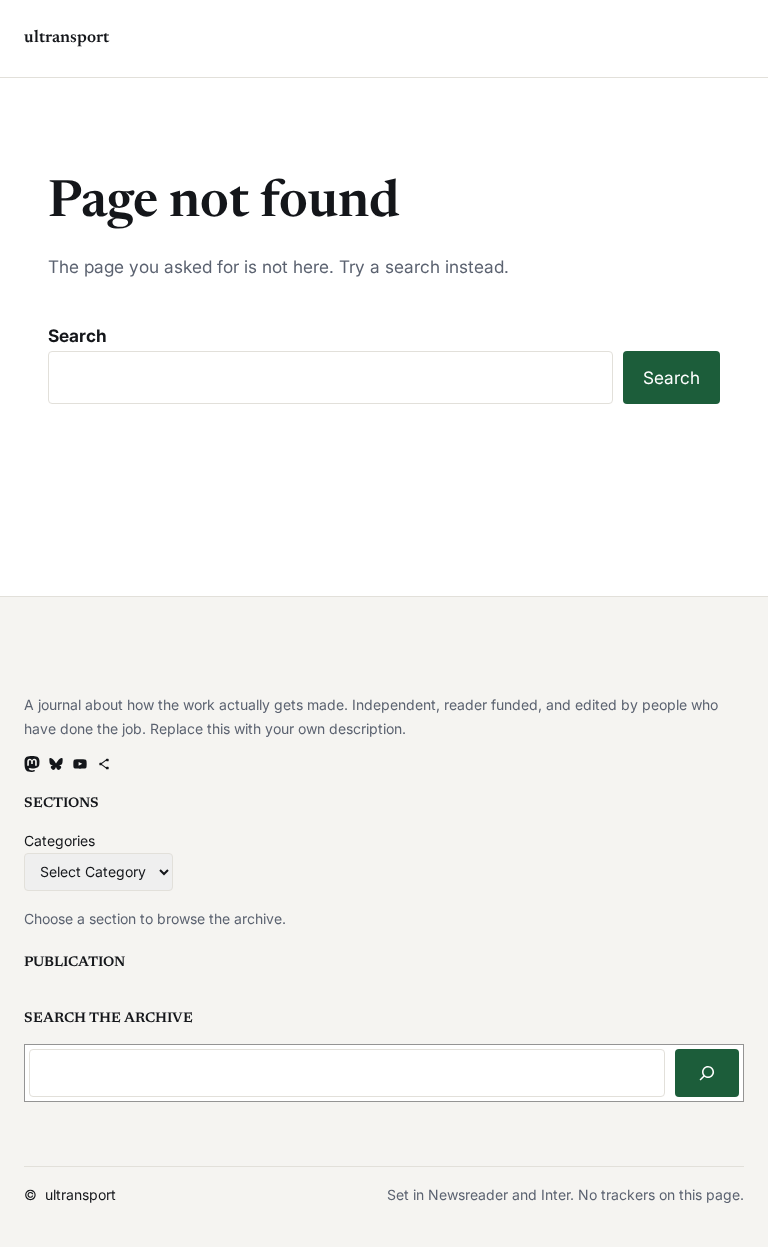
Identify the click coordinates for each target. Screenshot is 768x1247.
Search (77, 335)
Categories (59, 840)
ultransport (66, 38)
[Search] (707, 1073)
